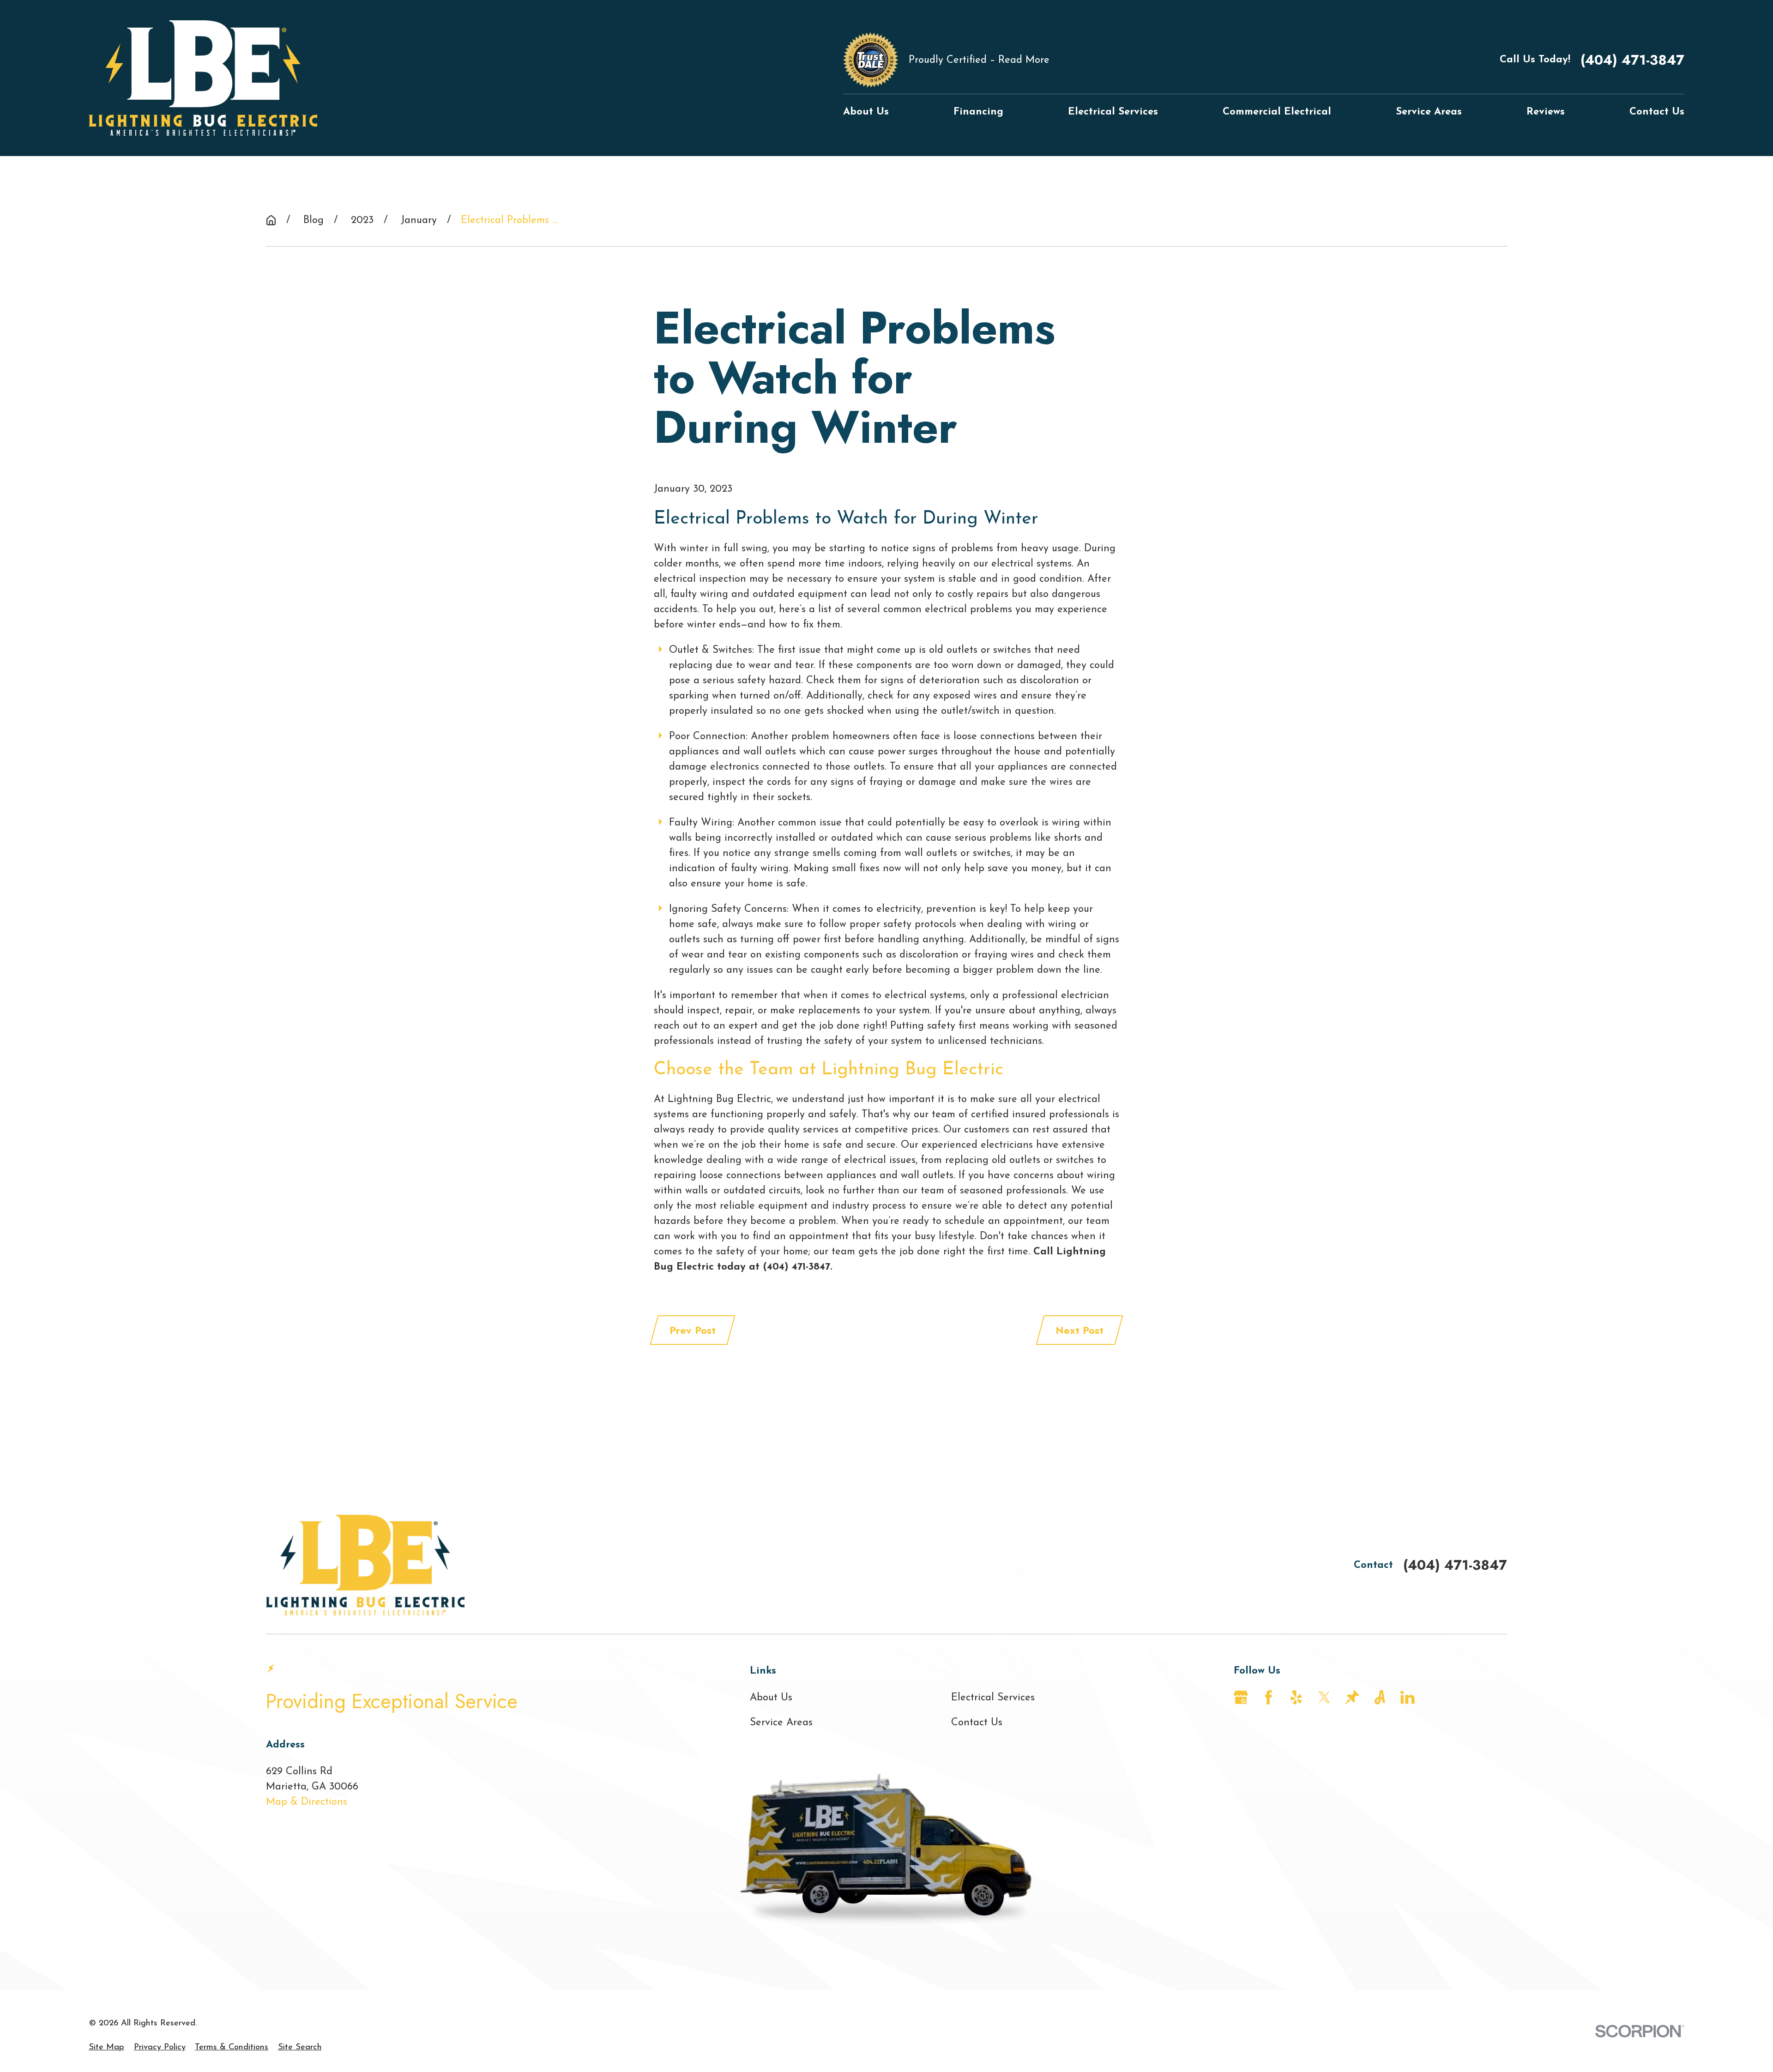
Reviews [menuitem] (1546, 112)
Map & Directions (307, 1802)
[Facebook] (1269, 1697)
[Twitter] (1324, 1697)
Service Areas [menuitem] (1429, 112)
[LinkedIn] (1408, 1697)
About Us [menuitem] (866, 112)
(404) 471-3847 (1632, 60)
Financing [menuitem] (978, 112)
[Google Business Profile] (1241, 1697)
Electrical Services (993, 1698)
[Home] (203, 78)
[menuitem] (106, 2047)
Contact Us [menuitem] (1657, 112)
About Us (771, 1698)
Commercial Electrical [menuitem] (1277, 112)
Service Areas (781, 1723)
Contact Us (977, 1723)
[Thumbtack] (1352, 1697)
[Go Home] (271, 220)
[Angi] (1380, 1697)
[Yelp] (1296, 1697)
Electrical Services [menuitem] (1113, 112)
